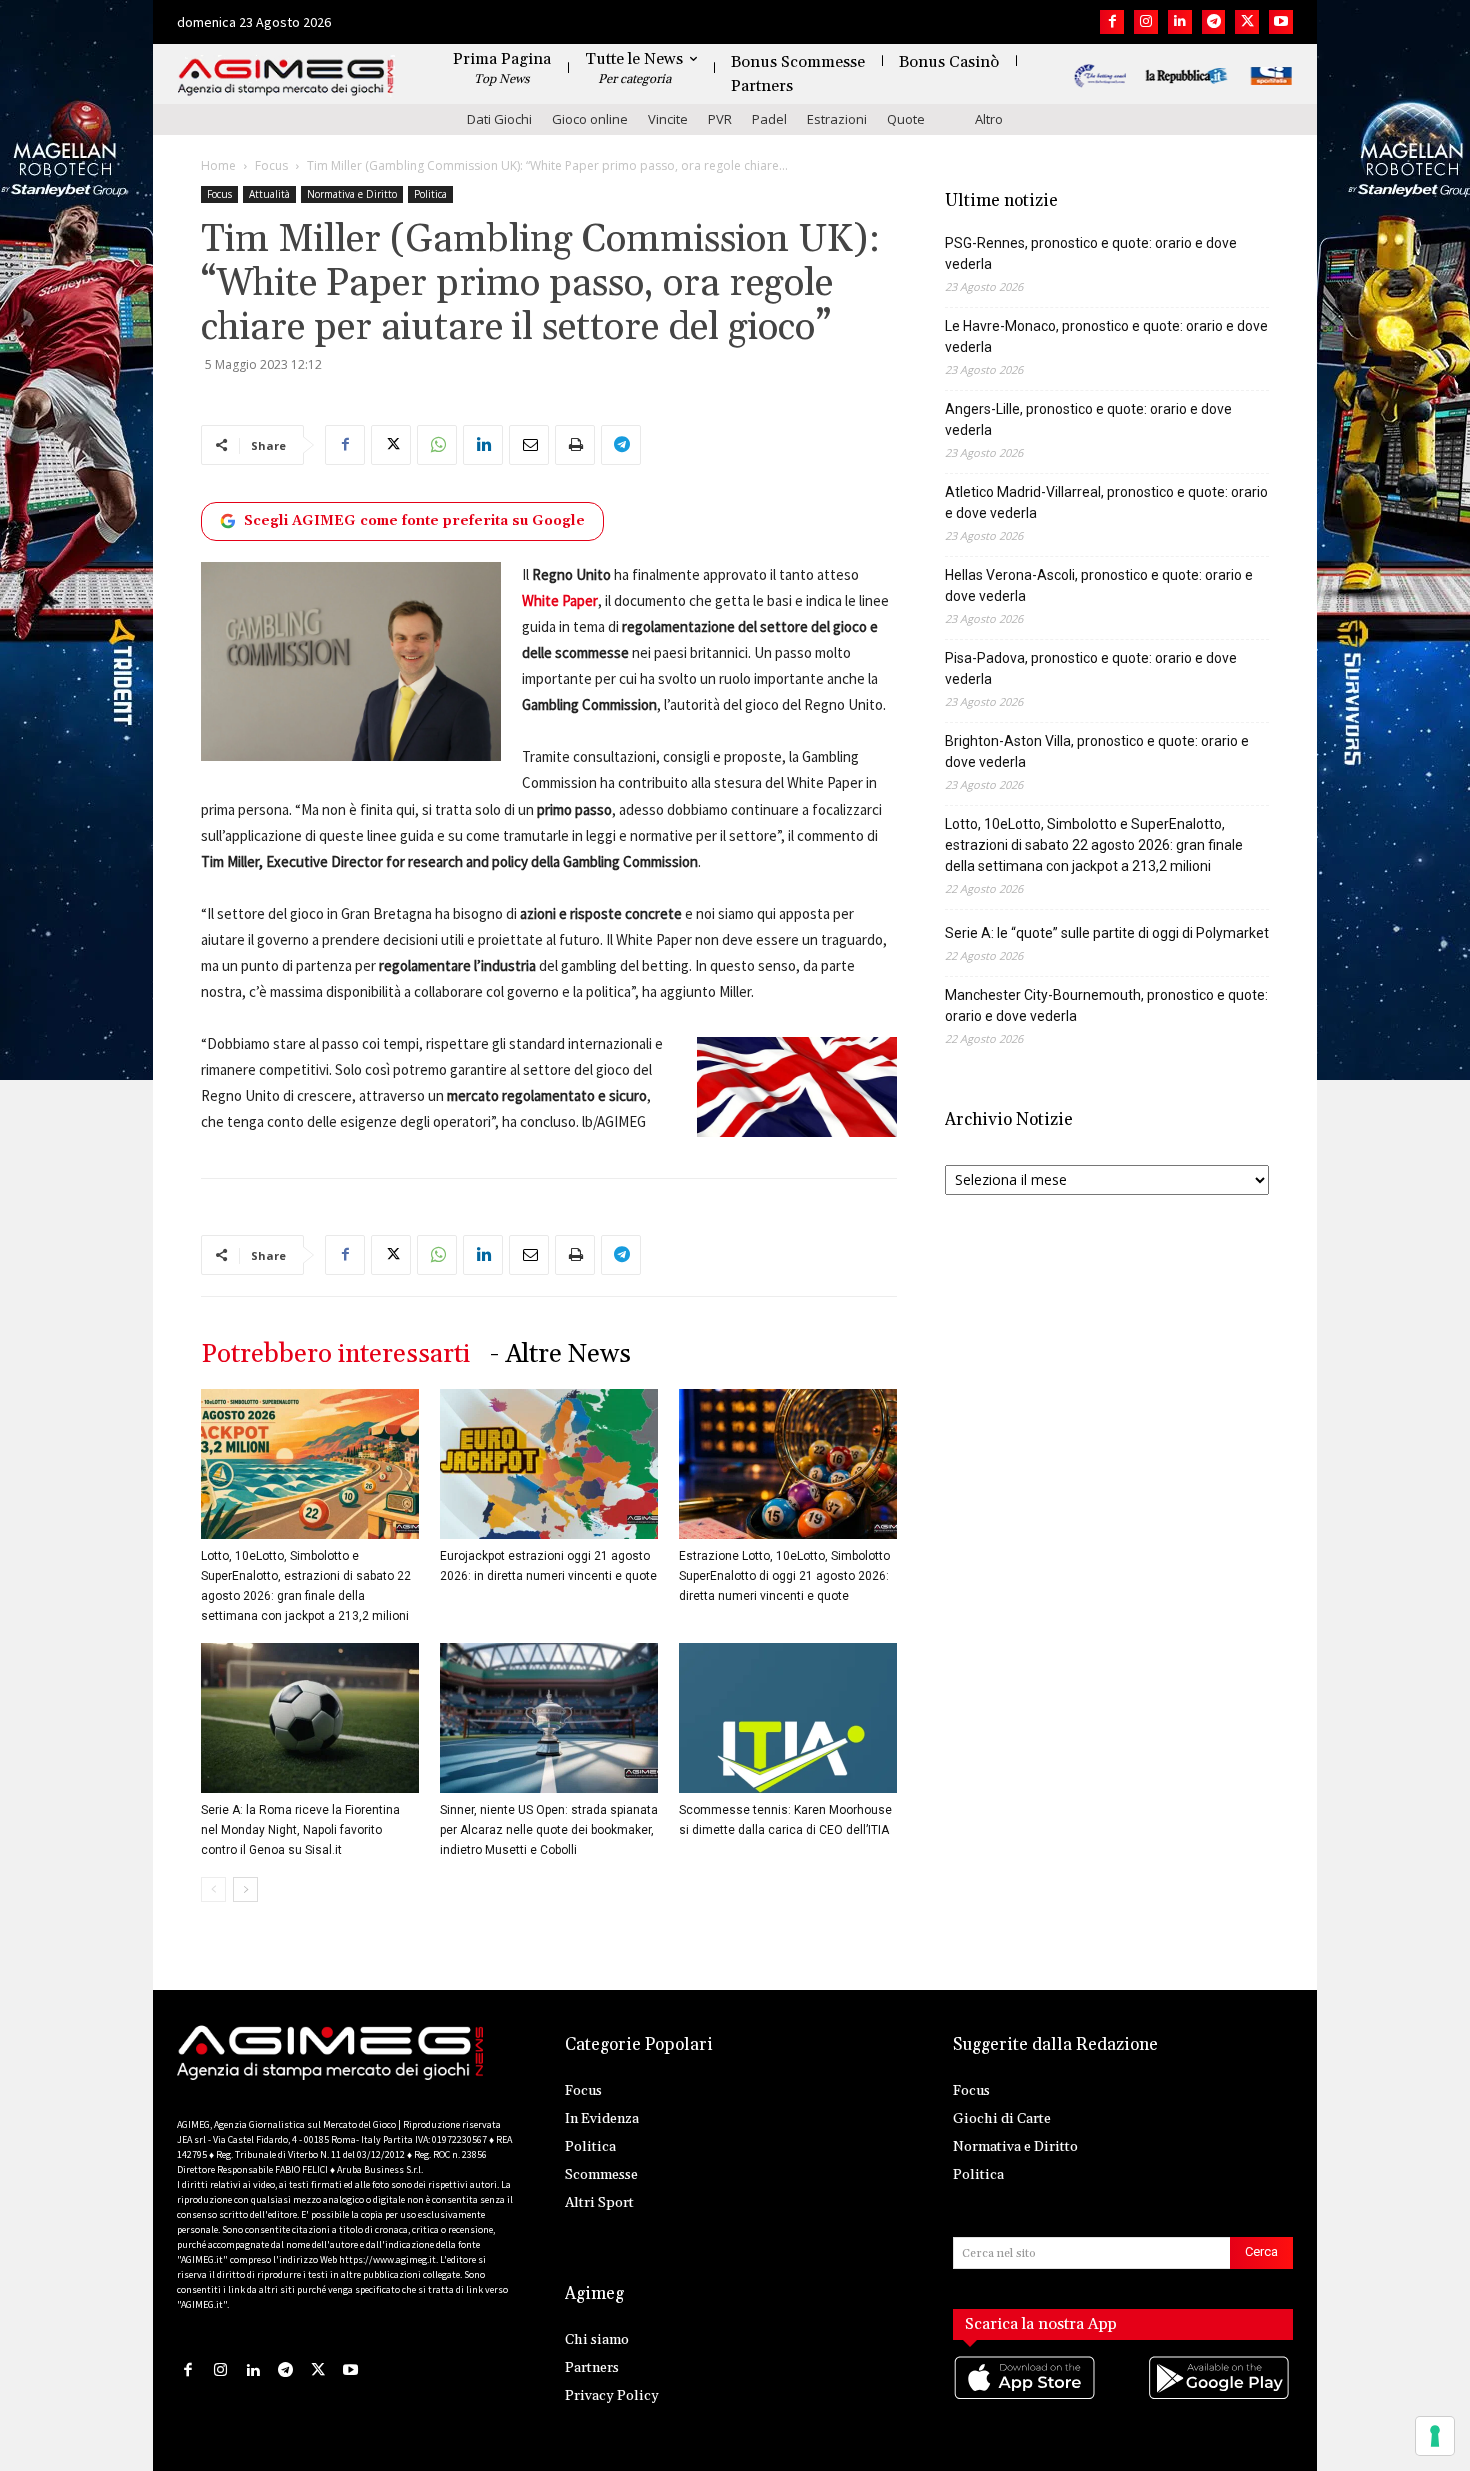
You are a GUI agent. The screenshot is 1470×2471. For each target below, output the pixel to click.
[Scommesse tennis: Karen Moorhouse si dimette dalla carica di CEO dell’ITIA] (788, 1718)
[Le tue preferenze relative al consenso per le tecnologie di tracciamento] (1435, 2436)
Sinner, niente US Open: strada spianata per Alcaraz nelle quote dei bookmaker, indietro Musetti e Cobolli (549, 1830)
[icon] (1026, 2398)
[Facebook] (1112, 22)
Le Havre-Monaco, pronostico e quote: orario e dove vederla (1106, 336)
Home (218, 165)
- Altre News (560, 1354)
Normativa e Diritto (352, 194)
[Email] (529, 445)
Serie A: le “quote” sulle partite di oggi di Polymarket (1107, 933)
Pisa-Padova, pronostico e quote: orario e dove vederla (1091, 668)
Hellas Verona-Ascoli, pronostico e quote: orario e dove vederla (1099, 585)
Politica (430, 194)
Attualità (269, 194)
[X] (1247, 22)
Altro (989, 119)
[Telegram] (1214, 22)
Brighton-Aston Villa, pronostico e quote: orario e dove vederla (1097, 751)
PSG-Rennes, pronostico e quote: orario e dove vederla (1091, 253)
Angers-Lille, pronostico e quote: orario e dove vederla (1088, 419)
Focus (271, 165)
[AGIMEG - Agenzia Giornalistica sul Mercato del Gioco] (286, 77)
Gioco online (590, 119)
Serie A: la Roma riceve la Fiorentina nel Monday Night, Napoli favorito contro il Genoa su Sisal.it (300, 1830)
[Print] (575, 445)
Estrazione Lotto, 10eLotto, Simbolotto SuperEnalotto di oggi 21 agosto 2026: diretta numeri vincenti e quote (784, 1576)
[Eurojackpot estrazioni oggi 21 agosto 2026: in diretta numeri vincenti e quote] (549, 1464)
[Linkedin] (1180, 22)
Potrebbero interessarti (335, 1354)
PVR (720, 119)
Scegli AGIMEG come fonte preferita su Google (414, 521)
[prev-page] (213, 1889)
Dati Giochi (499, 119)
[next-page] (245, 1889)
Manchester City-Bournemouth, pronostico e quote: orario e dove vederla (1106, 1005)
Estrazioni (837, 119)
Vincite (668, 119)
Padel (769, 119)
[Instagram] (1146, 22)
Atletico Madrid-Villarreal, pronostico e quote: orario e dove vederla (1106, 502)
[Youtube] (1281, 22)
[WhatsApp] (437, 445)
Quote (906, 119)
